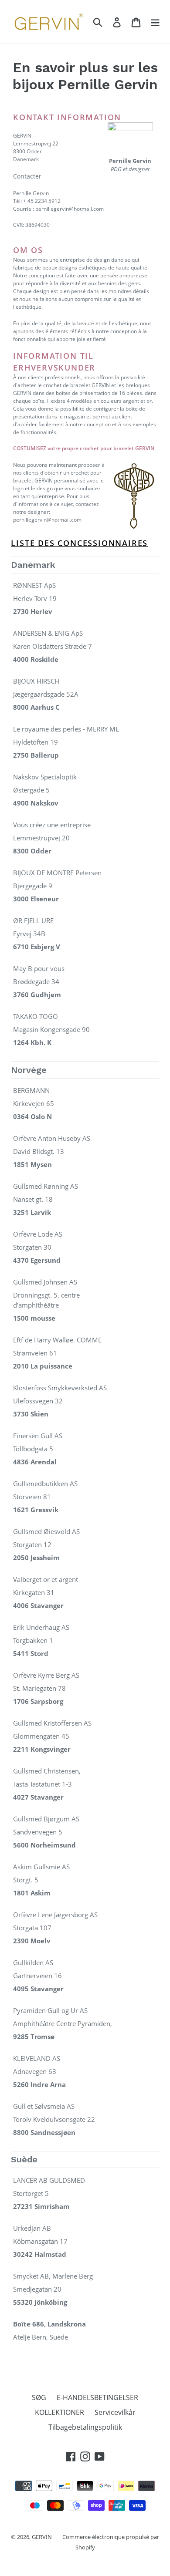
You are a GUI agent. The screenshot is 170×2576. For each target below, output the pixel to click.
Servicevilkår (115, 2412)
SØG (39, 2397)
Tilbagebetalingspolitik (85, 2427)
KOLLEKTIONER (59, 2412)
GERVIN (42, 2537)
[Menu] (155, 22)
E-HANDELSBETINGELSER (97, 2397)
